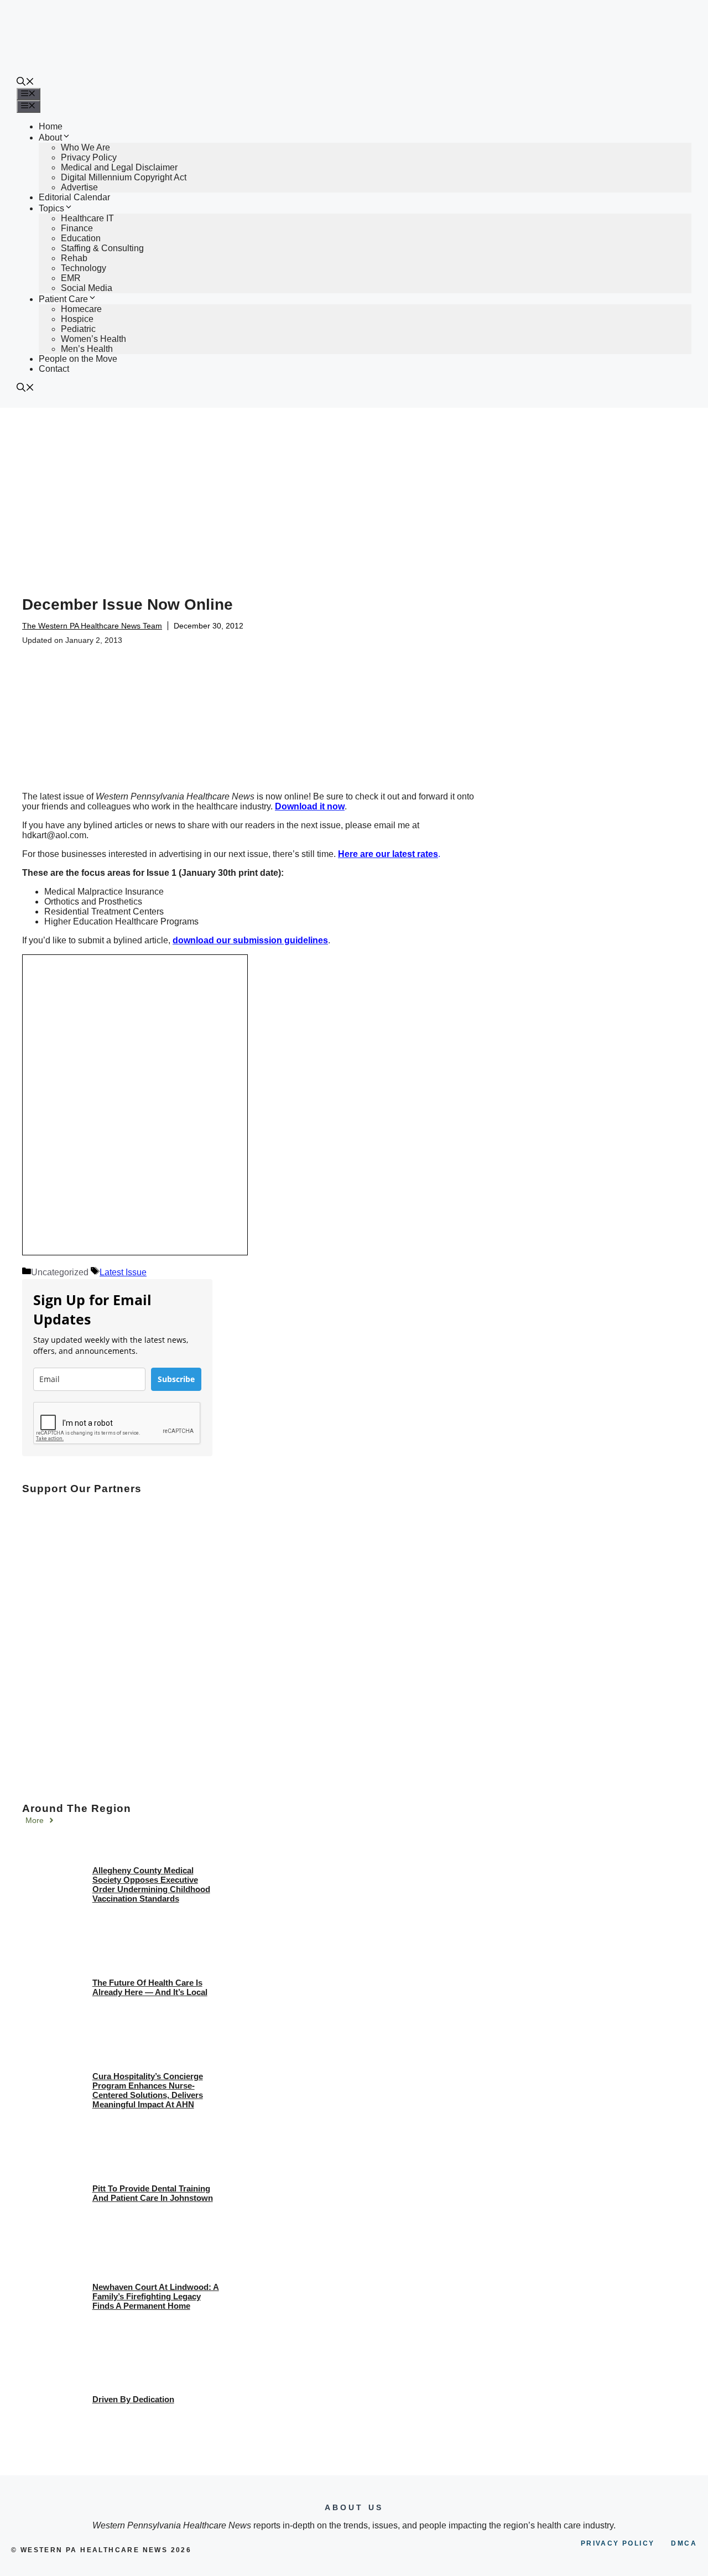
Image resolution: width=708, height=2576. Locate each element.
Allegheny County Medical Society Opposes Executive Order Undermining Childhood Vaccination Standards (151, 1884)
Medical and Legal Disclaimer (119, 167)
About (50, 137)
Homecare (81, 309)
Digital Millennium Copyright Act (124, 177)
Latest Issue (123, 1272)
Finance (77, 228)
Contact (54, 369)
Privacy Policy (89, 157)
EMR (71, 278)
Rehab (74, 258)
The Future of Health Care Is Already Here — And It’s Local (150, 1987)
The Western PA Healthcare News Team (92, 626)
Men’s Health (87, 349)
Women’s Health (93, 339)
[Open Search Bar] (25, 83)
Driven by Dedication (133, 2399)
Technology (84, 268)
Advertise (79, 187)
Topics (51, 208)
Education (81, 238)
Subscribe (176, 1379)
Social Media (87, 288)
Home (51, 126)
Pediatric (78, 329)
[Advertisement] (354, 491)
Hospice (77, 319)
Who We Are (85, 147)
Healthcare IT (87, 218)
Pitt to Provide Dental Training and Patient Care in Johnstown (153, 2193)
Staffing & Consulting (102, 248)
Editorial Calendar (74, 197)
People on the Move (78, 359)
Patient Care (63, 299)
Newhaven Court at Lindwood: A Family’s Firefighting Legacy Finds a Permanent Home (156, 2296)
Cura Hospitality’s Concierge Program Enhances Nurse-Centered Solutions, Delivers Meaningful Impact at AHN (148, 2090)
